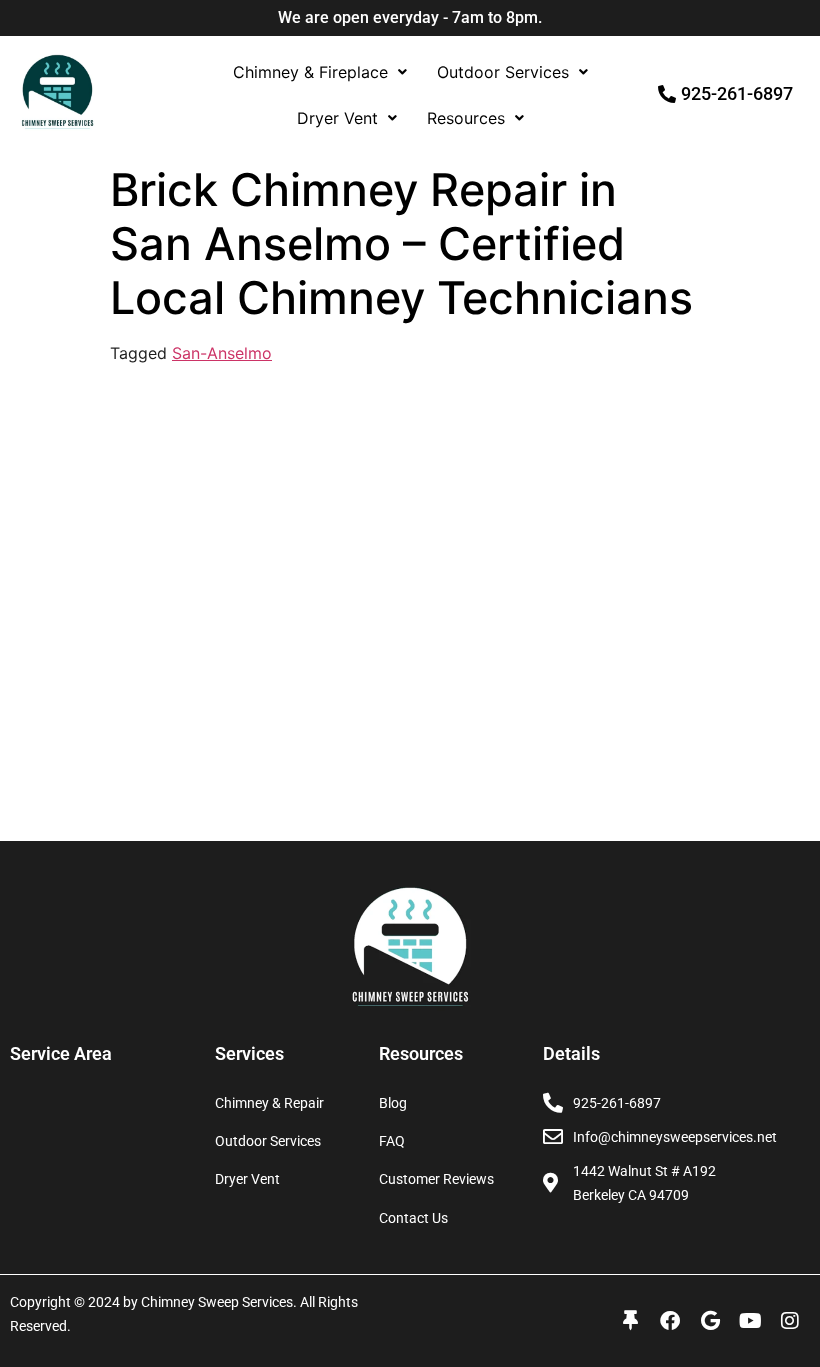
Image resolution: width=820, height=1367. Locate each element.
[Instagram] (790, 1321)
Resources (466, 118)
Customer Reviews (436, 1179)
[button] (320, 72)
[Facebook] (670, 1321)
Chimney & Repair (269, 1103)
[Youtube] (750, 1321)
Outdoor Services (503, 72)
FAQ (392, 1141)
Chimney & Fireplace (310, 72)
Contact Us (413, 1218)
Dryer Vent (337, 118)
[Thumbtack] (630, 1321)
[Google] (710, 1321)
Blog (393, 1103)
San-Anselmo (222, 353)
